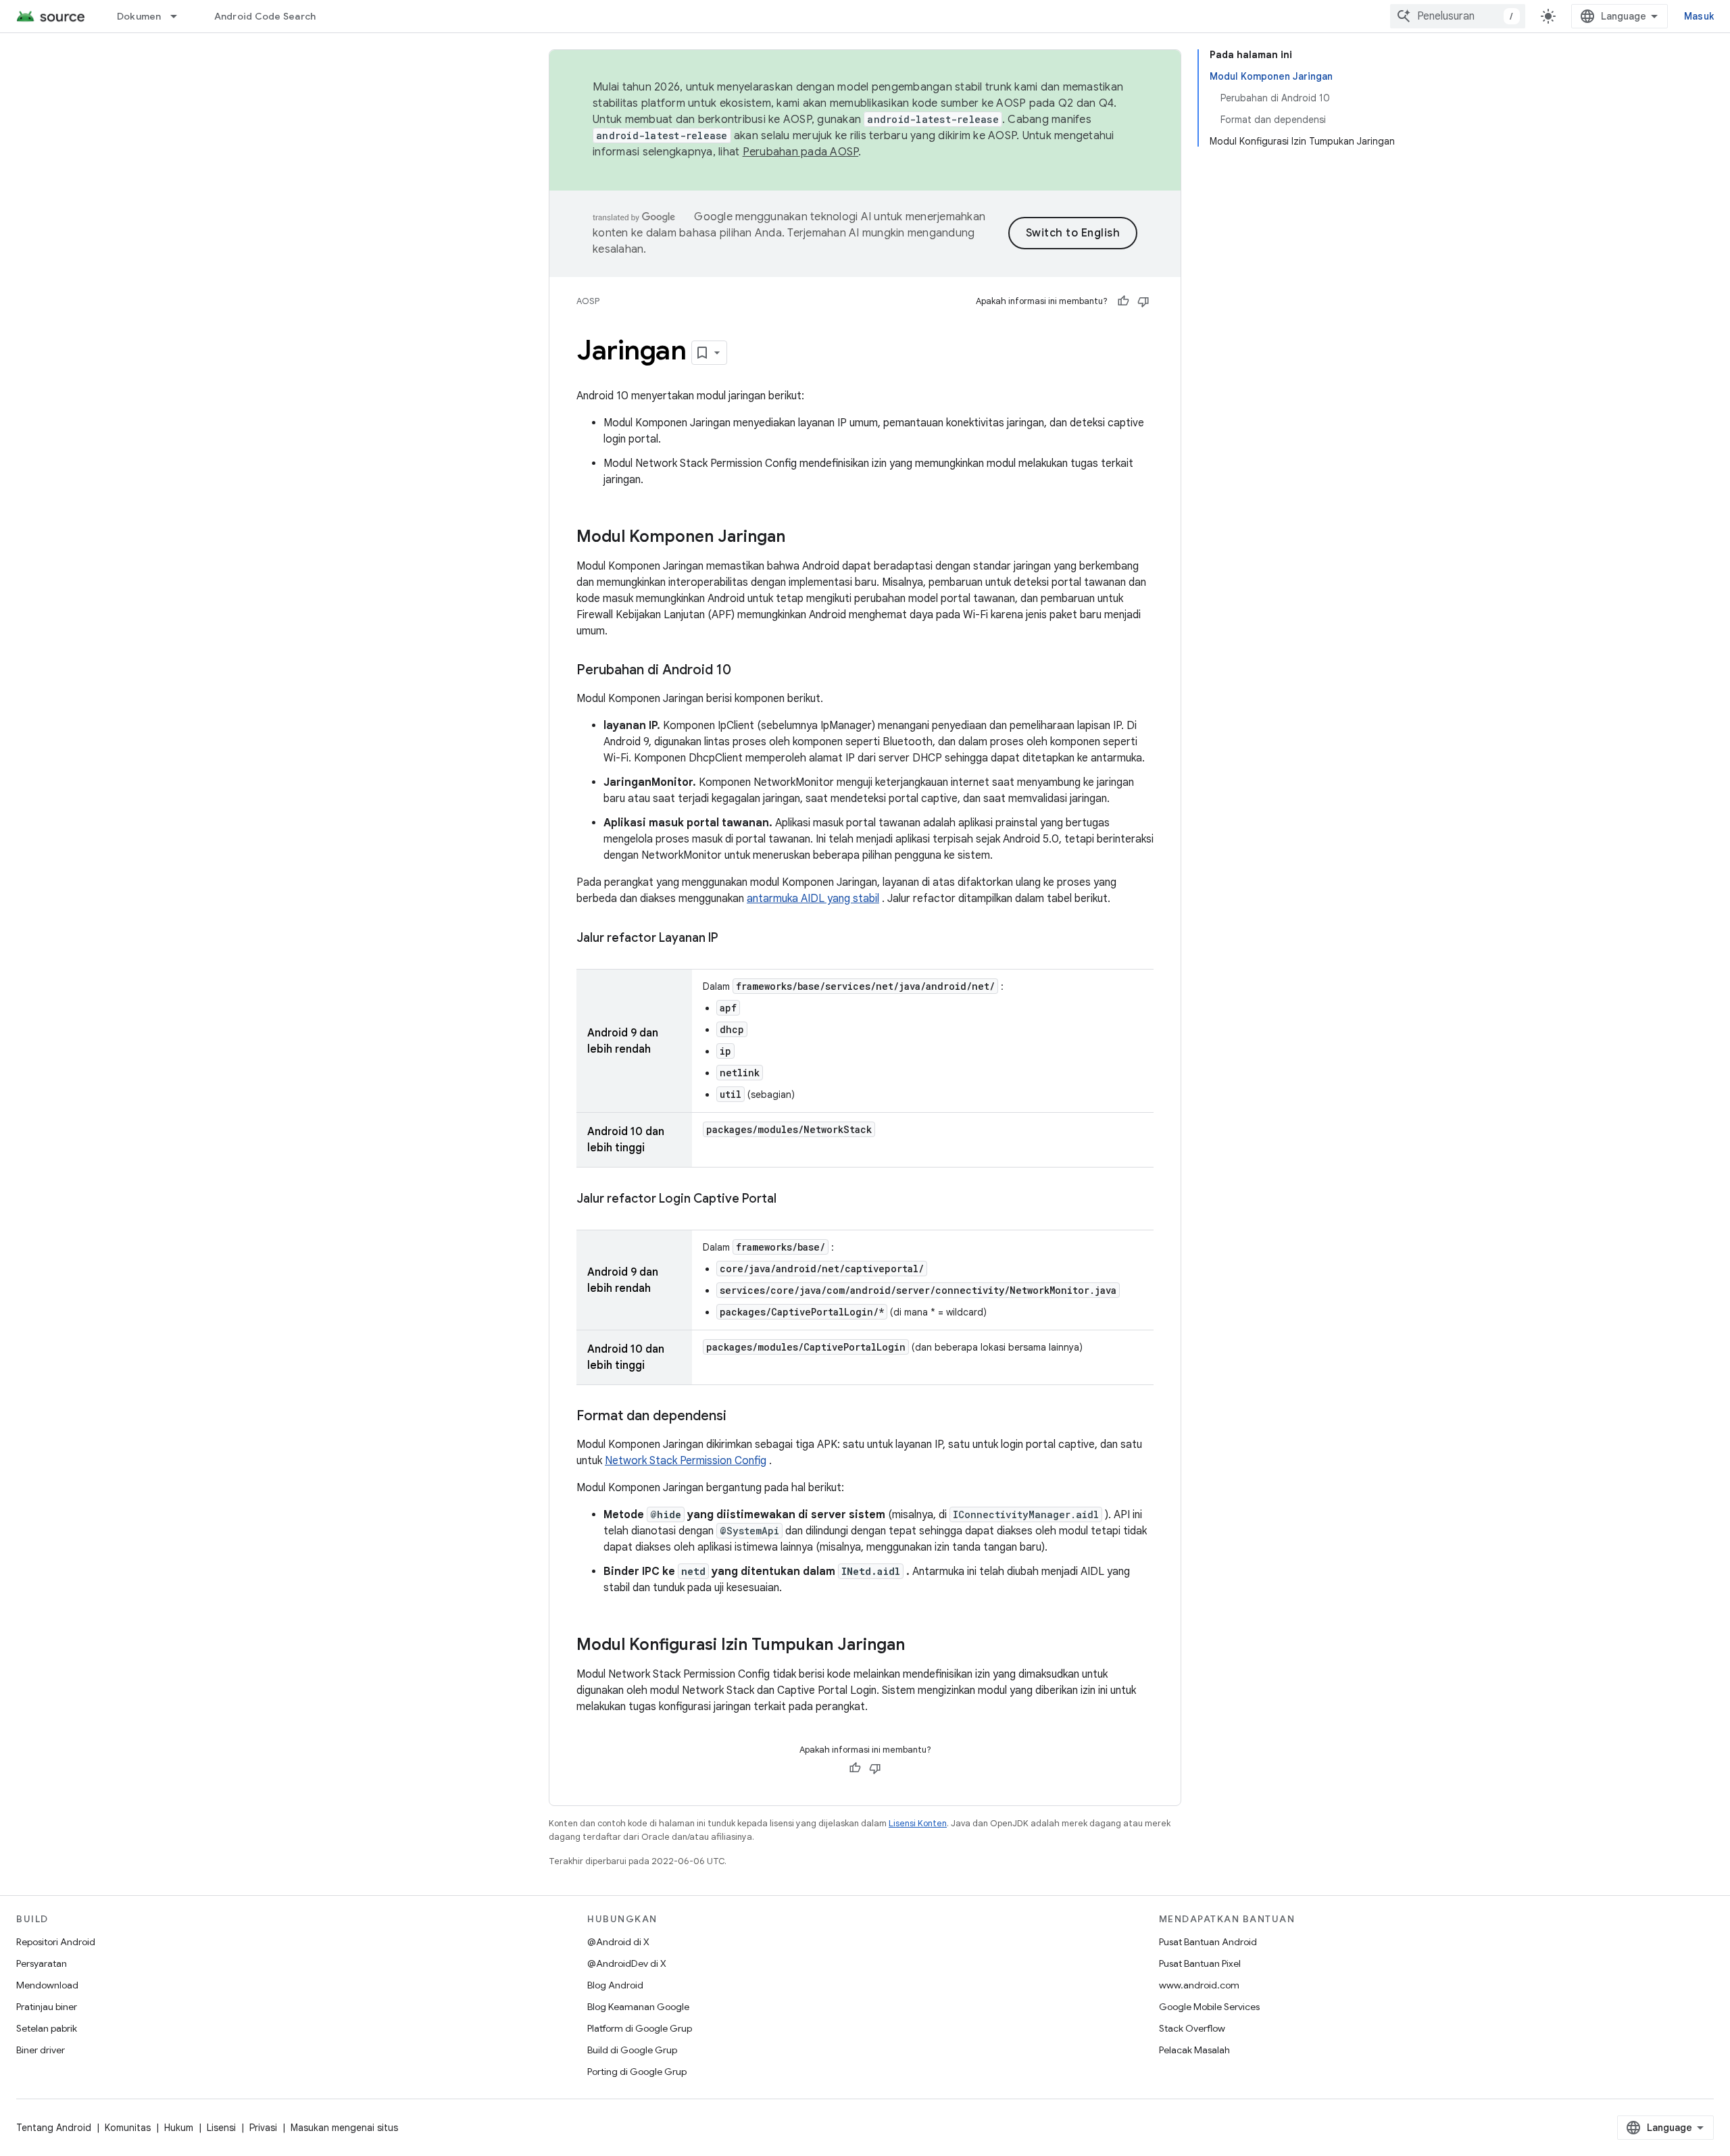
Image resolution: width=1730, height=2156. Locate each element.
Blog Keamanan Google (638, 2007)
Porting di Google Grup (637, 2072)
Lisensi (221, 2128)
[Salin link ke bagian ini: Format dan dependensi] (740, 1417)
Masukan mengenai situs (344, 2128)
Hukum (179, 2128)
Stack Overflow (1192, 2028)
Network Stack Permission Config (686, 1461)
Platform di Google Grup (640, 2028)
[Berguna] (1123, 301)
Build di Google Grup (632, 2050)
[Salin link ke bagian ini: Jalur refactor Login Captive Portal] (790, 1200)
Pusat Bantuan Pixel (1200, 1963)
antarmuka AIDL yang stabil (813, 899)
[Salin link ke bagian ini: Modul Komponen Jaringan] (799, 538)
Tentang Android (54, 2128)
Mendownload (47, 1985)
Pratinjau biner (47, 2007)
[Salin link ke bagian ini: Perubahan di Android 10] (745, 671)
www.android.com (1199, 1985)
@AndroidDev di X (627, 1963)
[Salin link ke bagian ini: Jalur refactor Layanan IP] (731, 939)
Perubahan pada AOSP (801, 152)
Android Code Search (265, 16)
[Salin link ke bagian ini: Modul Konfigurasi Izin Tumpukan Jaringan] (918, 1646)
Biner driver (41, 2050)
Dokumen (139, 16)
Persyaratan (42, 1963)
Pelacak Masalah (1194, 2050)
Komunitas (128, 2128)
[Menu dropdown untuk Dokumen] (180, 16)
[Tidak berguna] (1143, 301)
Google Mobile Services (1209, 2007)
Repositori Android (56, 1942)
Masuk (1699, 16)
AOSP (588, 301)
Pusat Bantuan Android (1208, 1942)
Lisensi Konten (918, 1823)
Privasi (263, 2128)
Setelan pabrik (47, 2028)
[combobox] (1458, 16)
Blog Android (615, 1985)
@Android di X (618, 1942)
